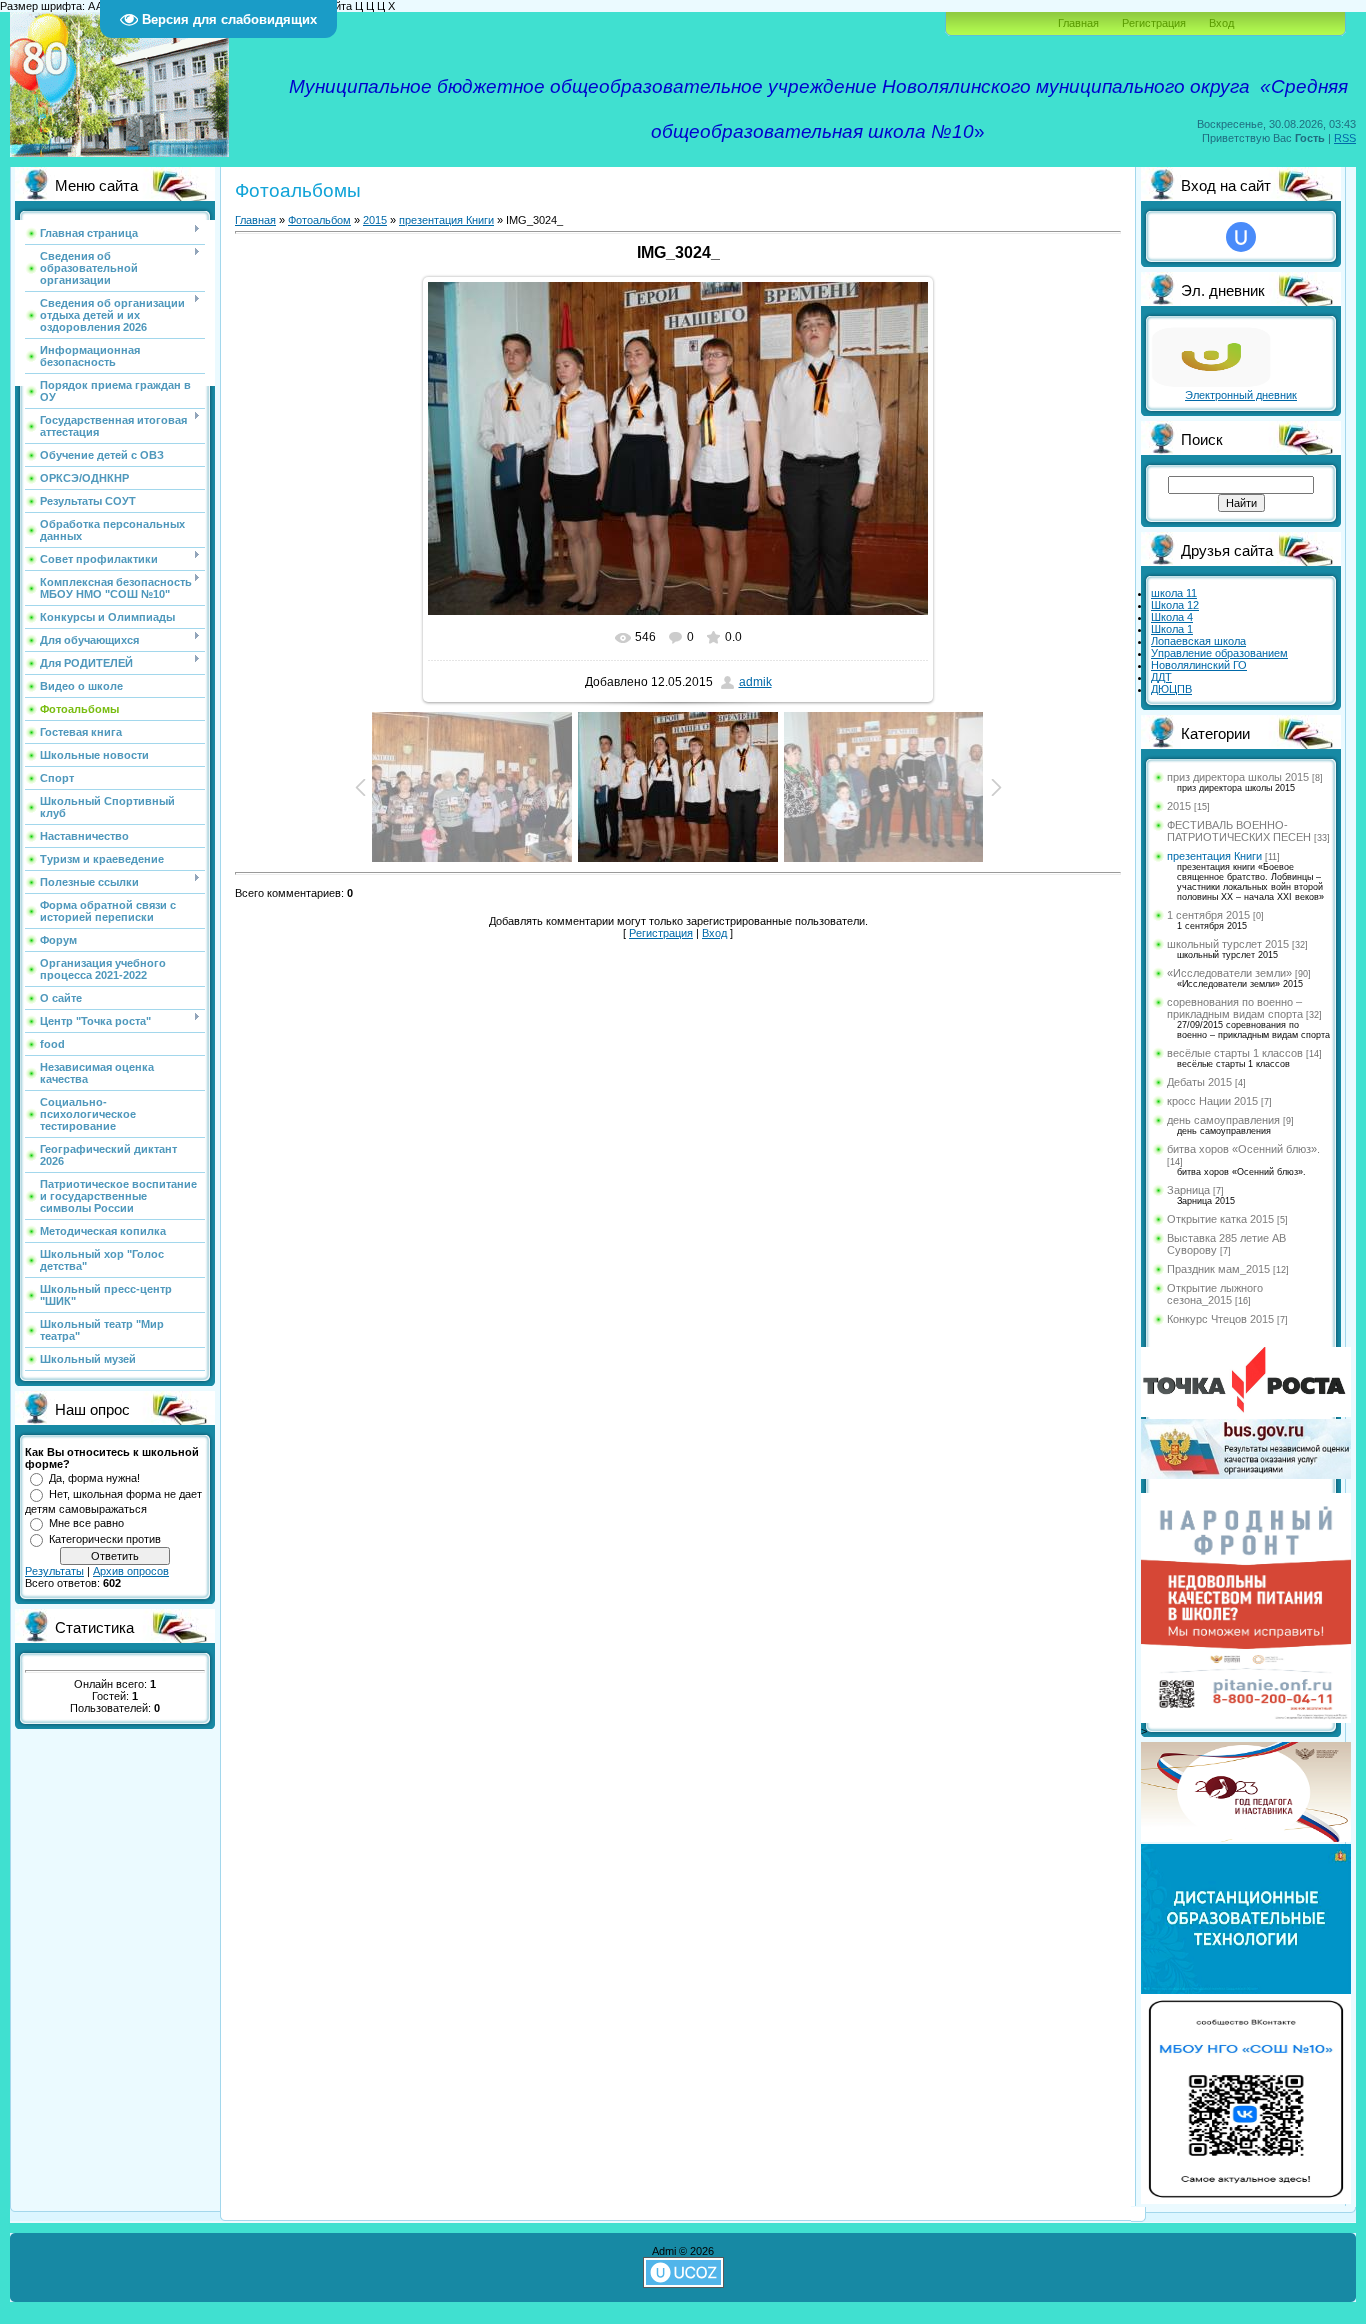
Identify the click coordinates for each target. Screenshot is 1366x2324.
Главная (1078, 23)
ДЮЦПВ (1171, 689)
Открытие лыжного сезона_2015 (1215, 1294)
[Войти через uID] (1241, 237)
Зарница (1188, 1190)
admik (755, 682)
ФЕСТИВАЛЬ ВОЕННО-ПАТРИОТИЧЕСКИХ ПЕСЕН (1239, 831)
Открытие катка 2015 (1220, 1219)
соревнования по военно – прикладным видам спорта (1235, 1008)
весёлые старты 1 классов (1235, 1053)
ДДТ (1161, 677)
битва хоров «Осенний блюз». (1243, 1149)
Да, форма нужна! (94, 1478)
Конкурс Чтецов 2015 (1220, 1319)
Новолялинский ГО (1199, 665)
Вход (1221, 23)
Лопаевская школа (1198, 641)
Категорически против (105, 1539)
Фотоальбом (319, 220)
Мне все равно (86, 1523)
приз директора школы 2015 (1238, 777)
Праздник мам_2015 (1218, 1269)
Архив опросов (131, 1571)
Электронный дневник (1241, 395)
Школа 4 (1172, 617)
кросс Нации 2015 (1212, 1101)
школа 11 (1174, 593)
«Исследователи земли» (1229, 973)
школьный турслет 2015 (1228, 944)
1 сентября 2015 (1208, 915)
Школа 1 (1172, 629)
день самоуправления (1223, 1120)
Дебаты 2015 (1199, 1082)
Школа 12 (1175, 605)
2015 (375, 220)
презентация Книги (446, 220)
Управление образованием (1219, 653)
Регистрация (1154, 23)
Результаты (54, 1571)
